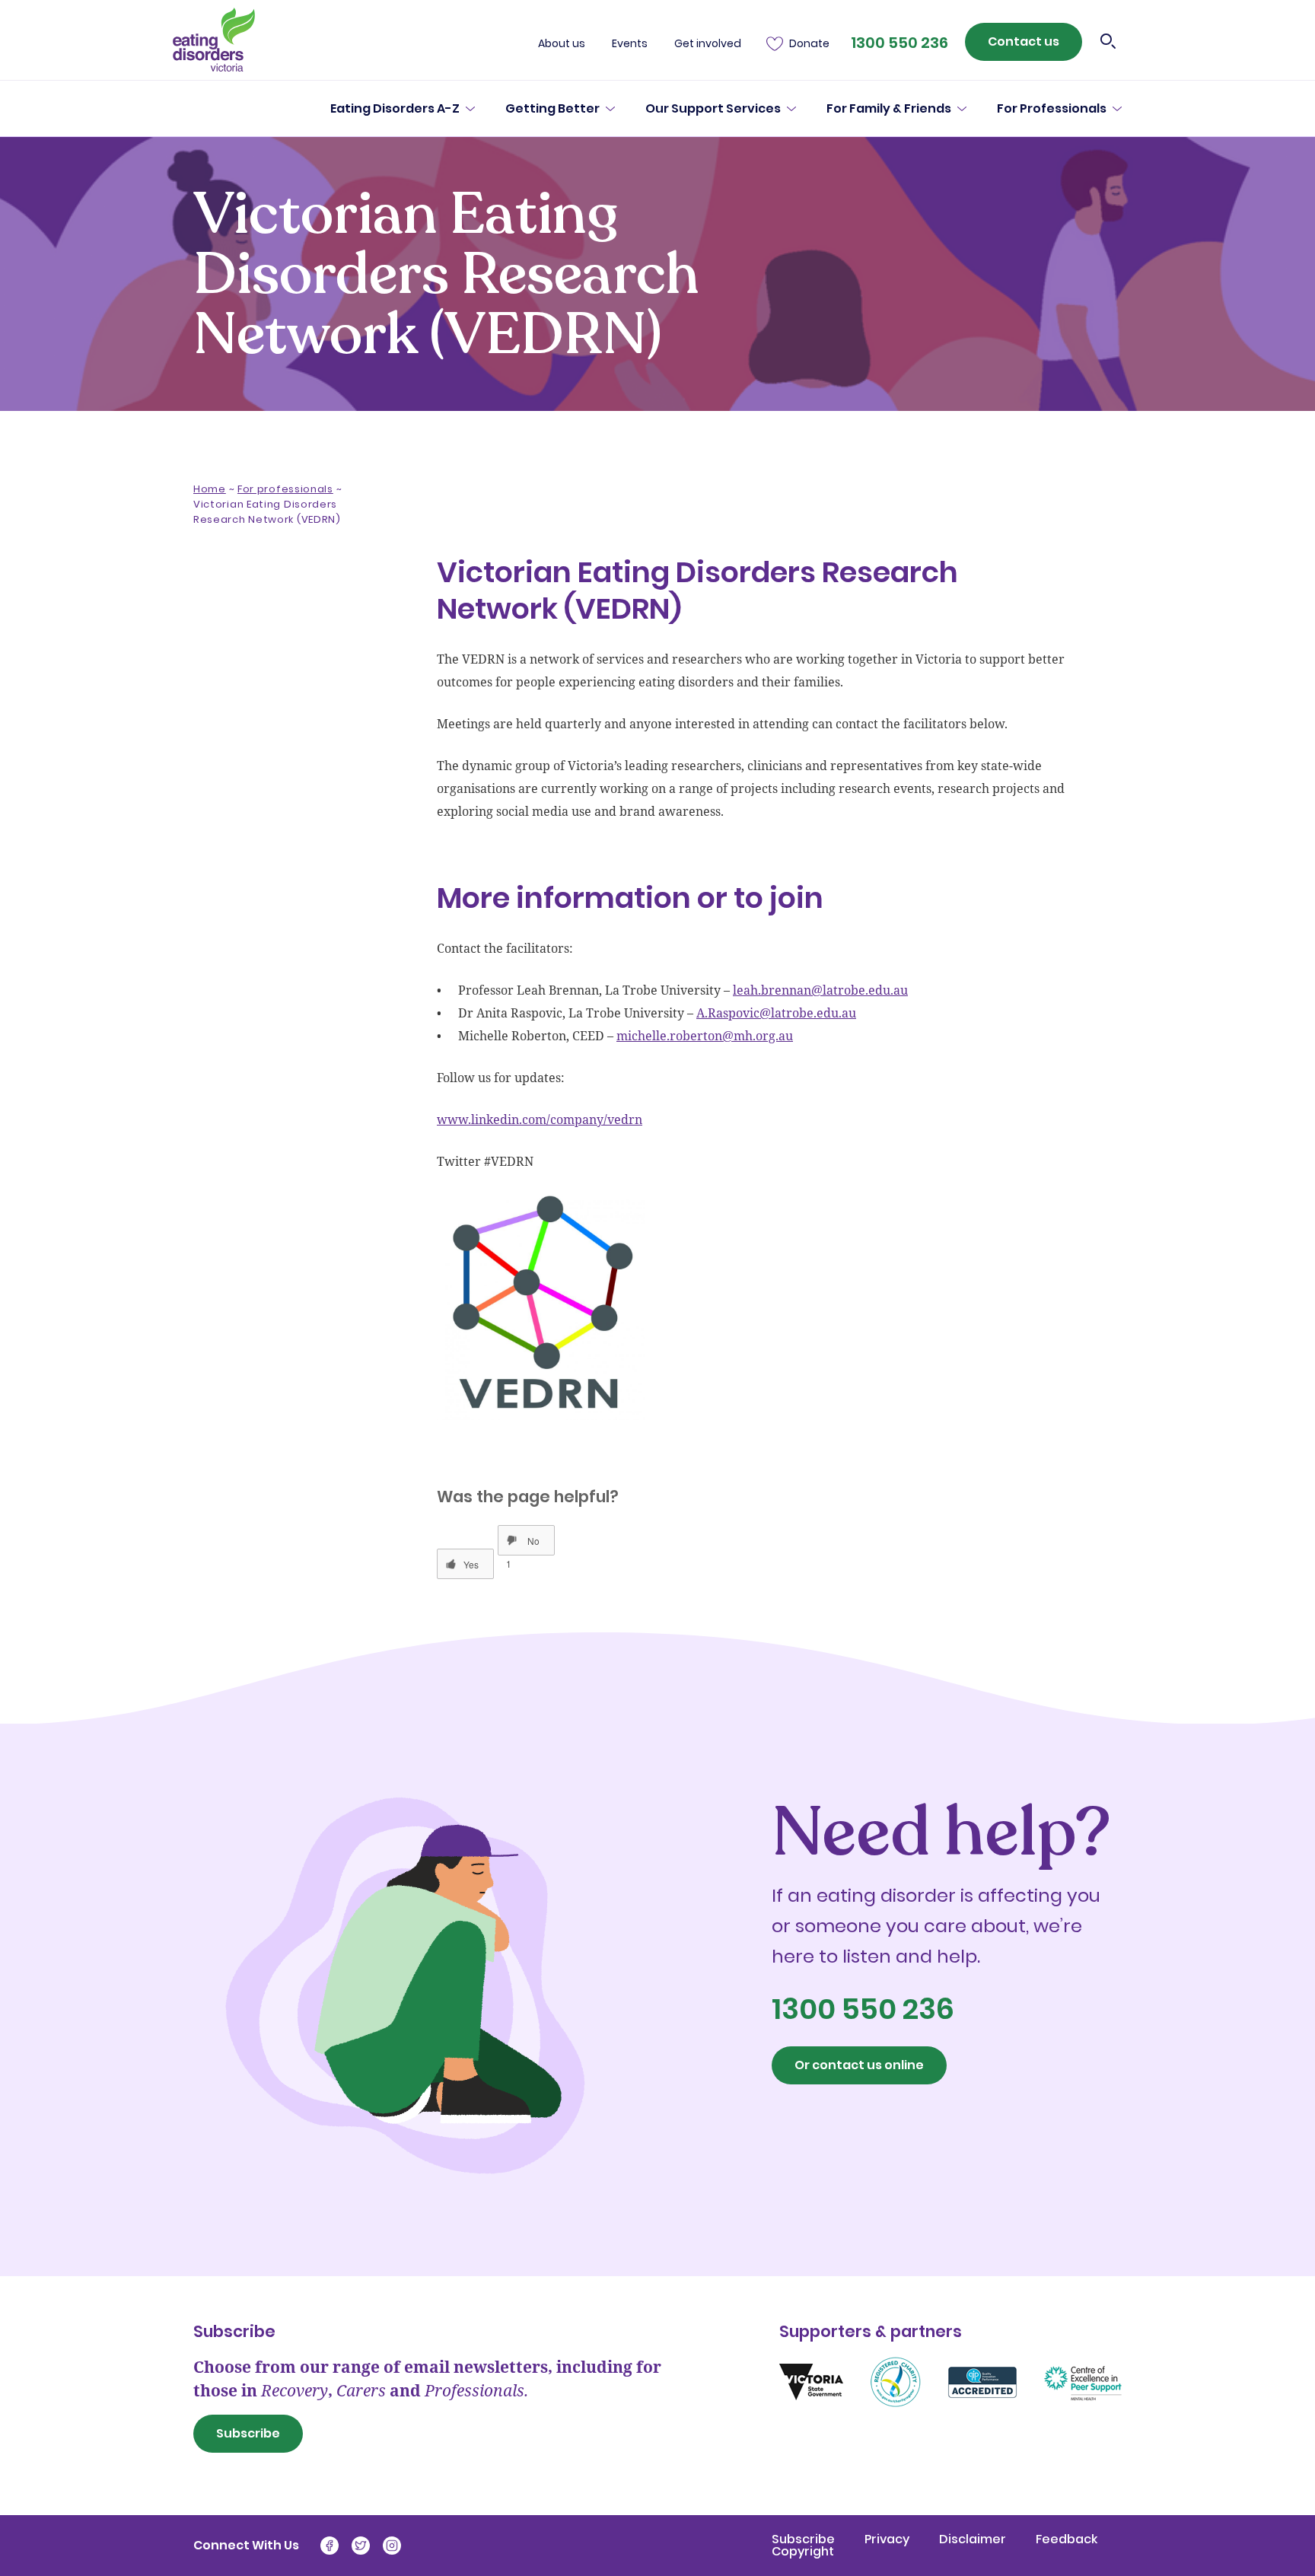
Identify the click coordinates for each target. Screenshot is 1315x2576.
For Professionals (1052, 109)
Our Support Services (713, 109)
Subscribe (248, 2433)
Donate (809, 44)
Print (312, 773)
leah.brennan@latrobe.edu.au (820, 990)
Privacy (888, 2539)
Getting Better (552, 109)
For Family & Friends (889, 109)
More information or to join (271, 693)
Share (233, 773)
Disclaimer (974, 2539)
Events (630, 44)
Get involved (708, 44)
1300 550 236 (899, 43)
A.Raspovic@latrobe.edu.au (776, 1013)
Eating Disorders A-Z (395, 109)
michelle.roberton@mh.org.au (705, 1036)
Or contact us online (859, 2065)
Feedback (1067, 2539)
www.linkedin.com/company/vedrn (540, 1119)
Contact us (1024, 41)
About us (562, 44)
